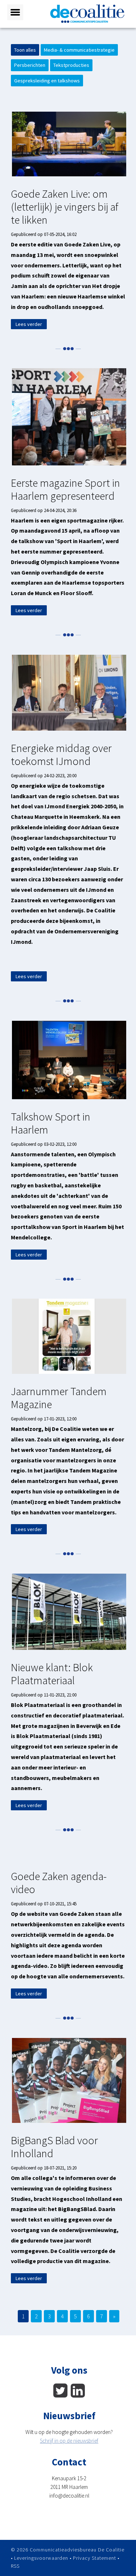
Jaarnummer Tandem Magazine (59, 1398)
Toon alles (25, 50)
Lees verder (29, 324)
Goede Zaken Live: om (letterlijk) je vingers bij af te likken (65, 207)
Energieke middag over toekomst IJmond (61, 754)
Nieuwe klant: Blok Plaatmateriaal (52, 1674)
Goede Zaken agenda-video (59, 1883)
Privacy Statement (94, 2558)
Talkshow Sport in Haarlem (51, 1123)
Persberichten (30, 65)
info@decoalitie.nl (69, 2496)
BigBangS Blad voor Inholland (54, 2147)
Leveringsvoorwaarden (41, 2558)
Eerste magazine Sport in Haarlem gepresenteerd (65, 489)
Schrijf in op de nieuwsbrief (69, 2441)
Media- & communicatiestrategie (79, 50)
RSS (15, 2566)
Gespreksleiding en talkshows (47, 81)
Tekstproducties (71, 65)
